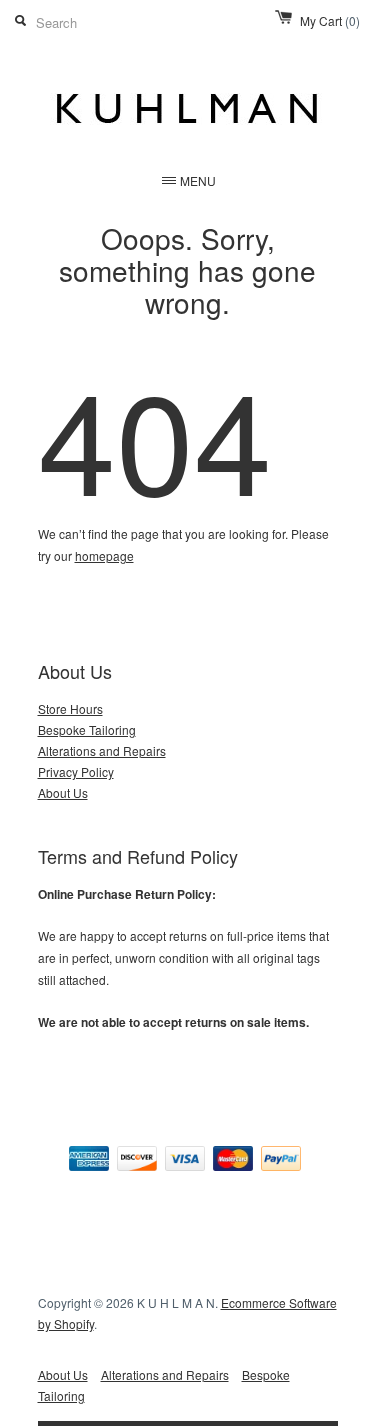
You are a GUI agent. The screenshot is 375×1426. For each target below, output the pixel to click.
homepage (104, 555)
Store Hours (70, 708)
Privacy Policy (76, 771)
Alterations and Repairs (102, 750)
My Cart (330, 20)
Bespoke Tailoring (87, 729)
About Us (63, 792)
